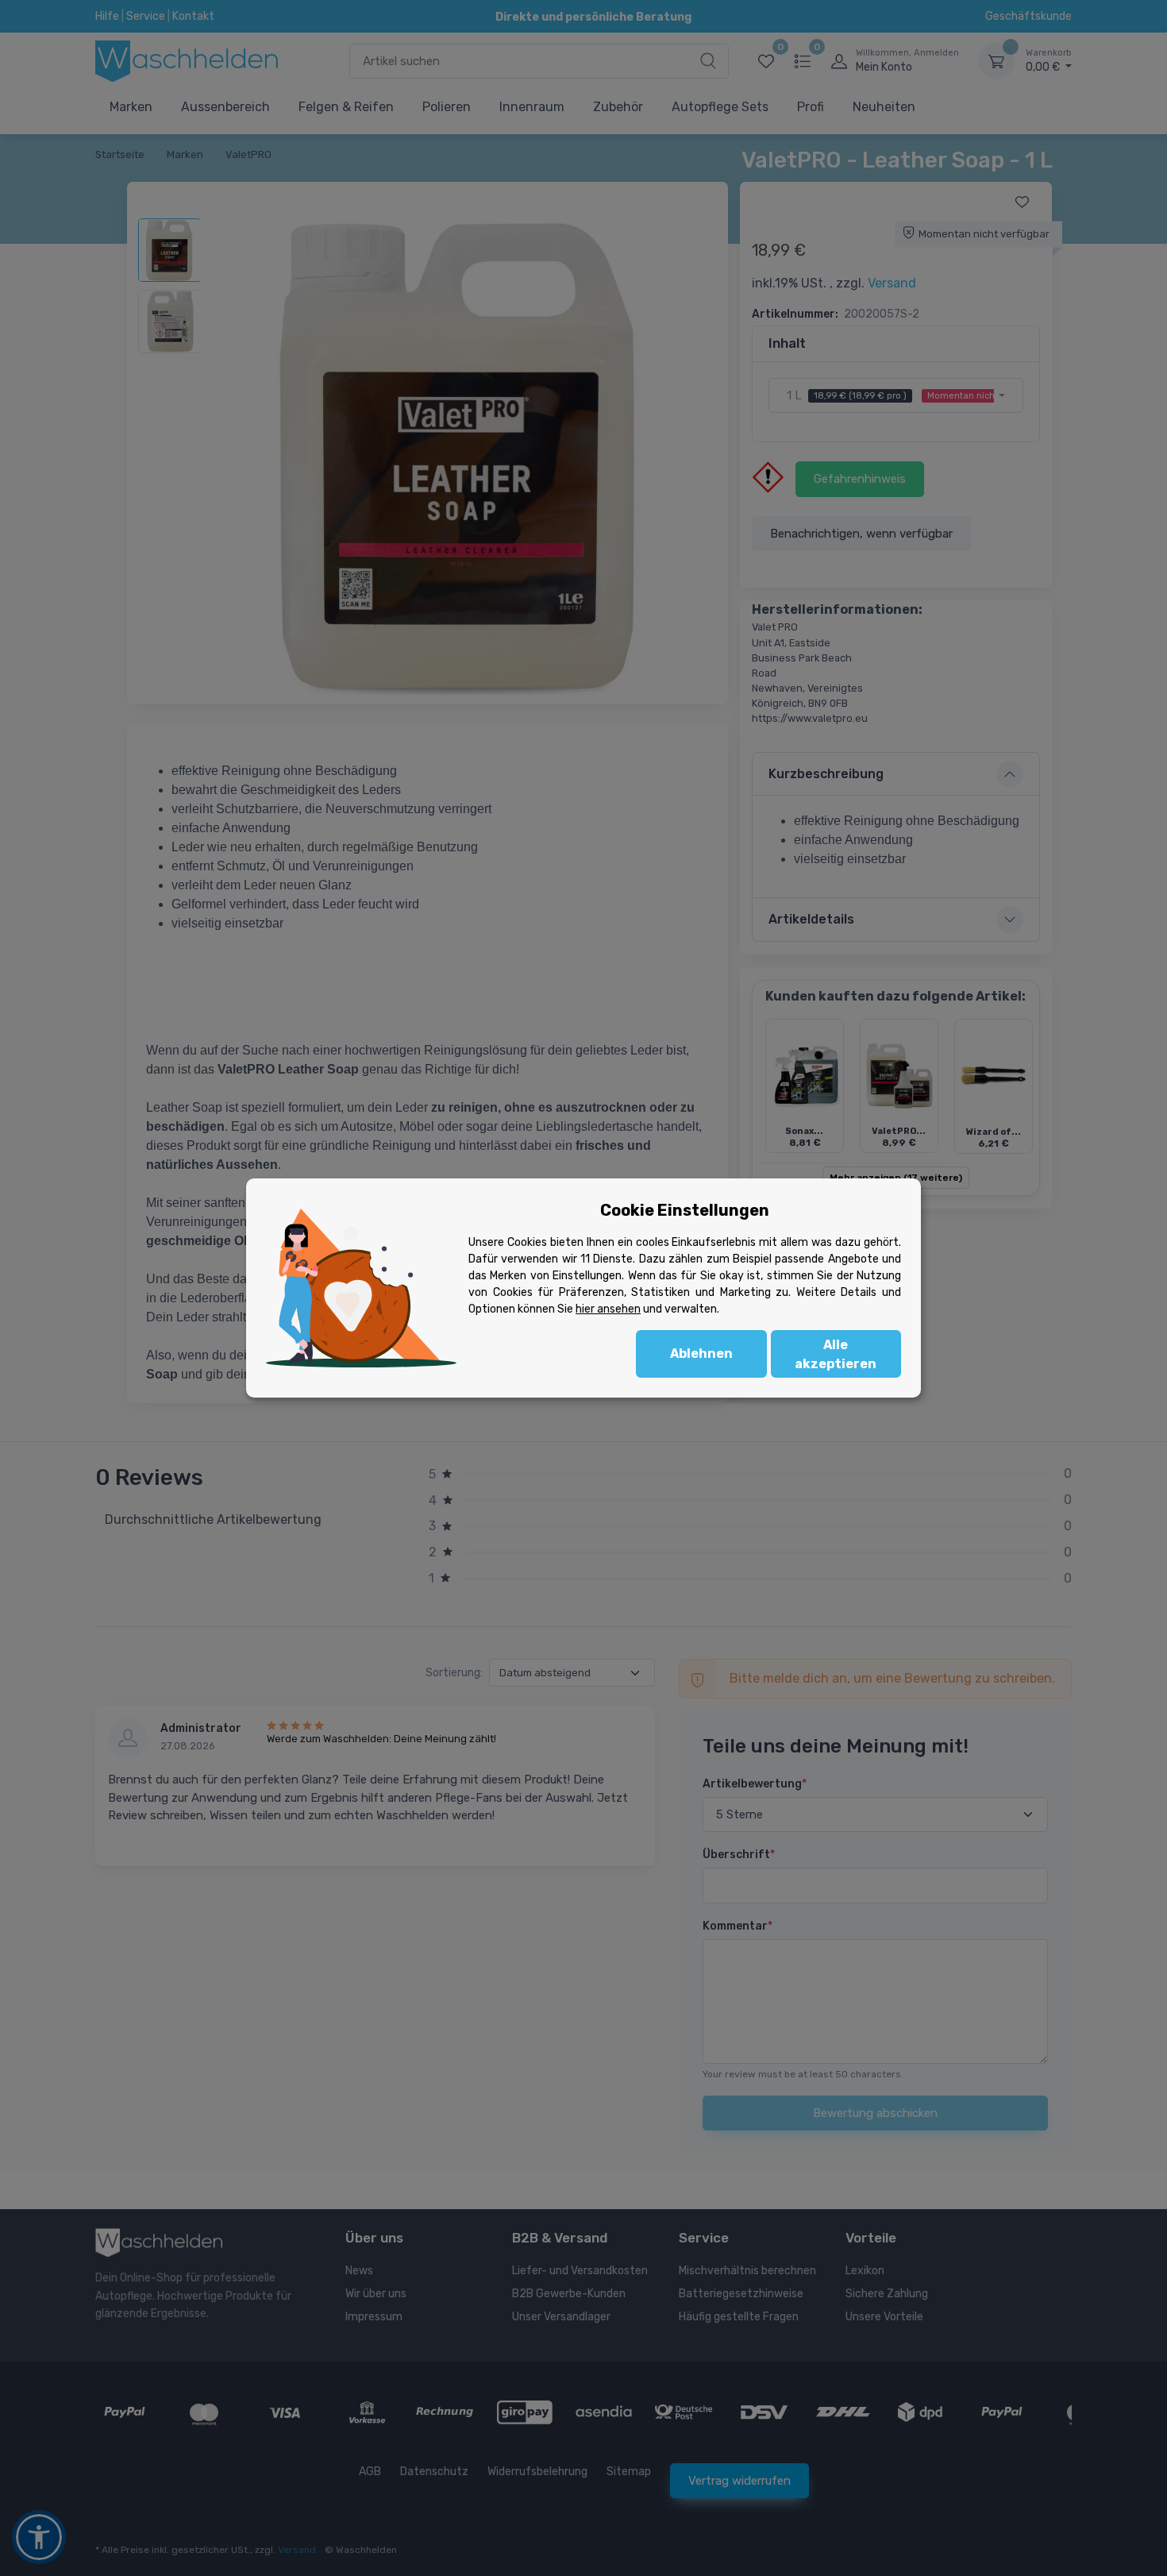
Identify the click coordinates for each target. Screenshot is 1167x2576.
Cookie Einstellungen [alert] (685, 1210)
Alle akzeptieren (836, 1354)
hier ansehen (608, 1309)
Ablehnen (701, 1354)
